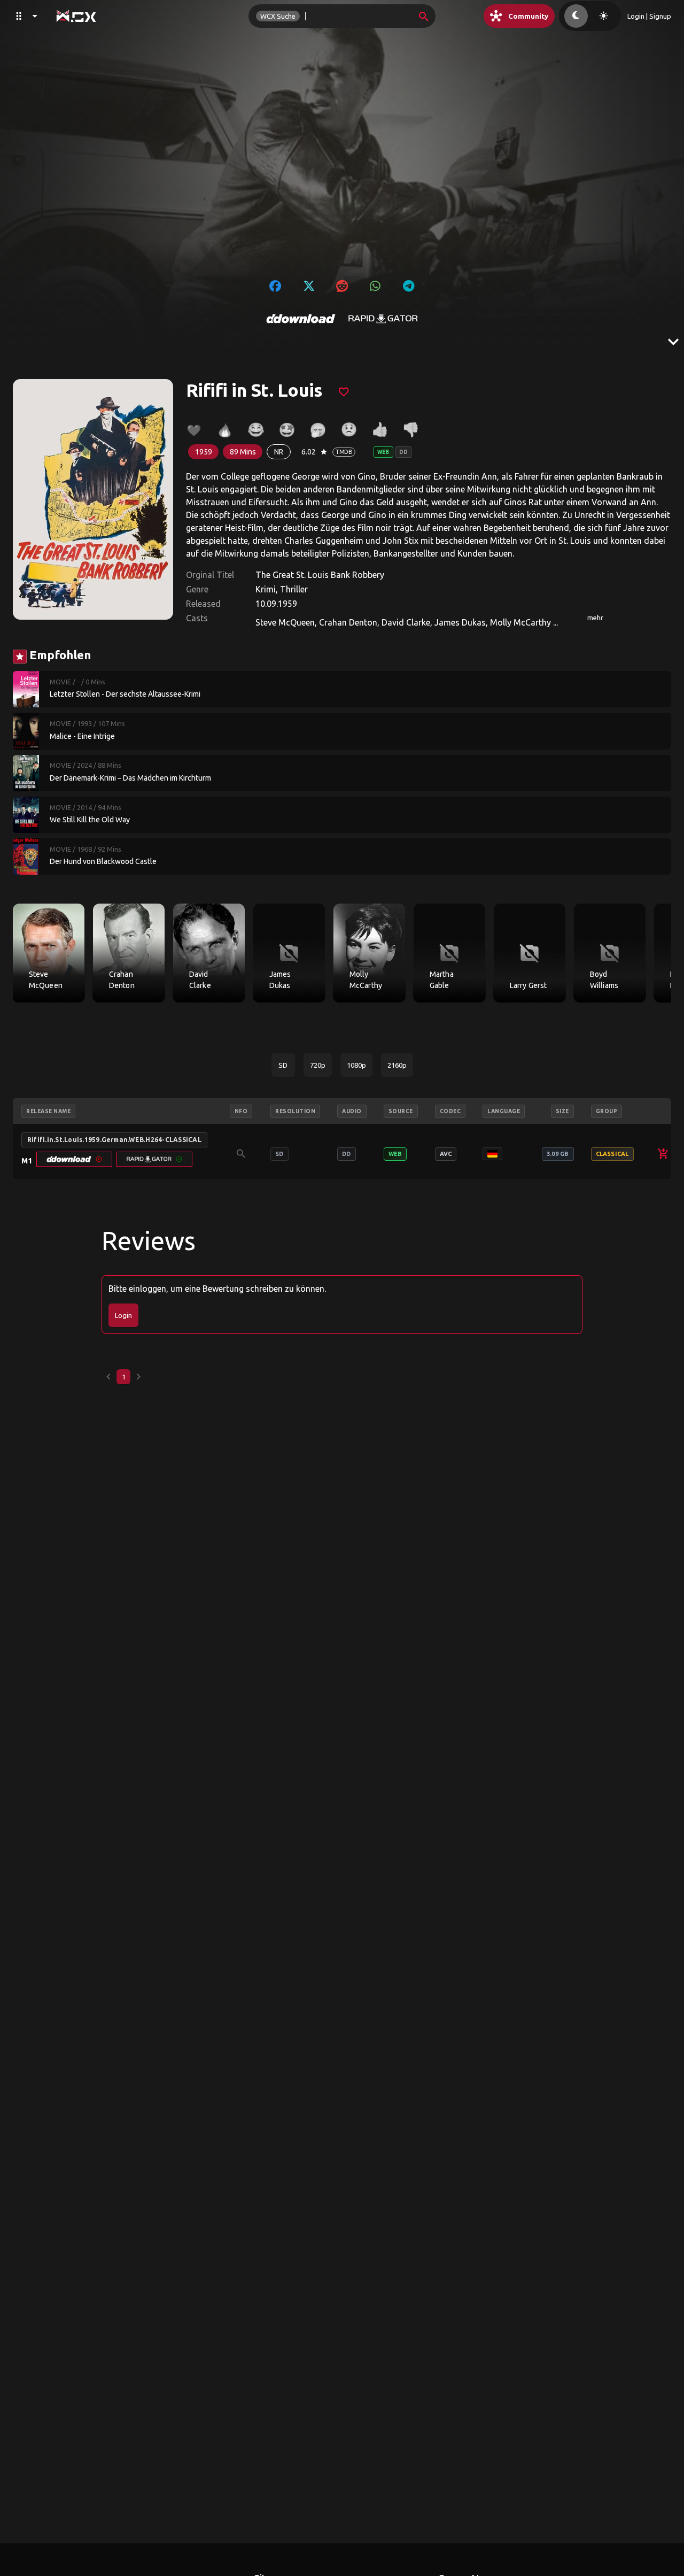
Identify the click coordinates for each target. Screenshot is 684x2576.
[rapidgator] (383, 319)
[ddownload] (301, 319)
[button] (74, 1159)
